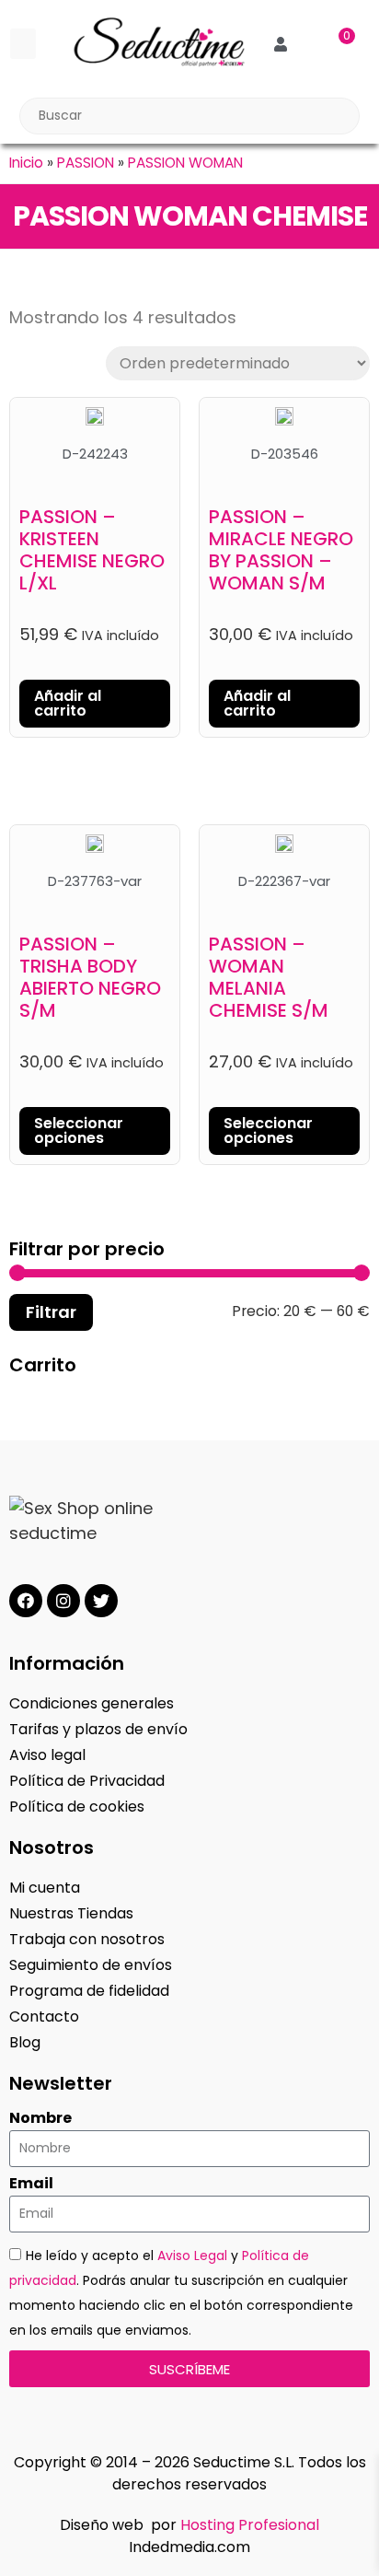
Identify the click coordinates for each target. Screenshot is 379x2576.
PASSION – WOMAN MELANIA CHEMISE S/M (269, 977)
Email (31, 2184)
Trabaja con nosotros (87, 1939)
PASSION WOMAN (185, 163)
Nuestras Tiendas (71, 1913)
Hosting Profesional (250, 2525)
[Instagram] (63, 1601)
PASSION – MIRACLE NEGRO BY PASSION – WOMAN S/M (281, 550)
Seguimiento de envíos (91, 1965)
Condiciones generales (92, 1703)
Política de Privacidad (87, 1781)
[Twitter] (101, 1601)
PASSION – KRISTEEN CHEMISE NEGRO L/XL (92, 550)
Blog (25, 2042)
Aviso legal (47, 1755)
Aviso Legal (192, 2255)
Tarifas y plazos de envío (98, 1729)
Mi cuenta (45, 1888)
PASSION (86, 163)
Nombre (40, 2118)
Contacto (44, 2017)
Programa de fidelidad (89, 1991)
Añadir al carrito (68, 703)
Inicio (26, 163)
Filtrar (51, 1312)
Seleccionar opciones (79, 1131)
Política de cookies (77, 1807)
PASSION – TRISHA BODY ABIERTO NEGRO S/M (90, 977)
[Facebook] (26, 1601)
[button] (23, 44)
